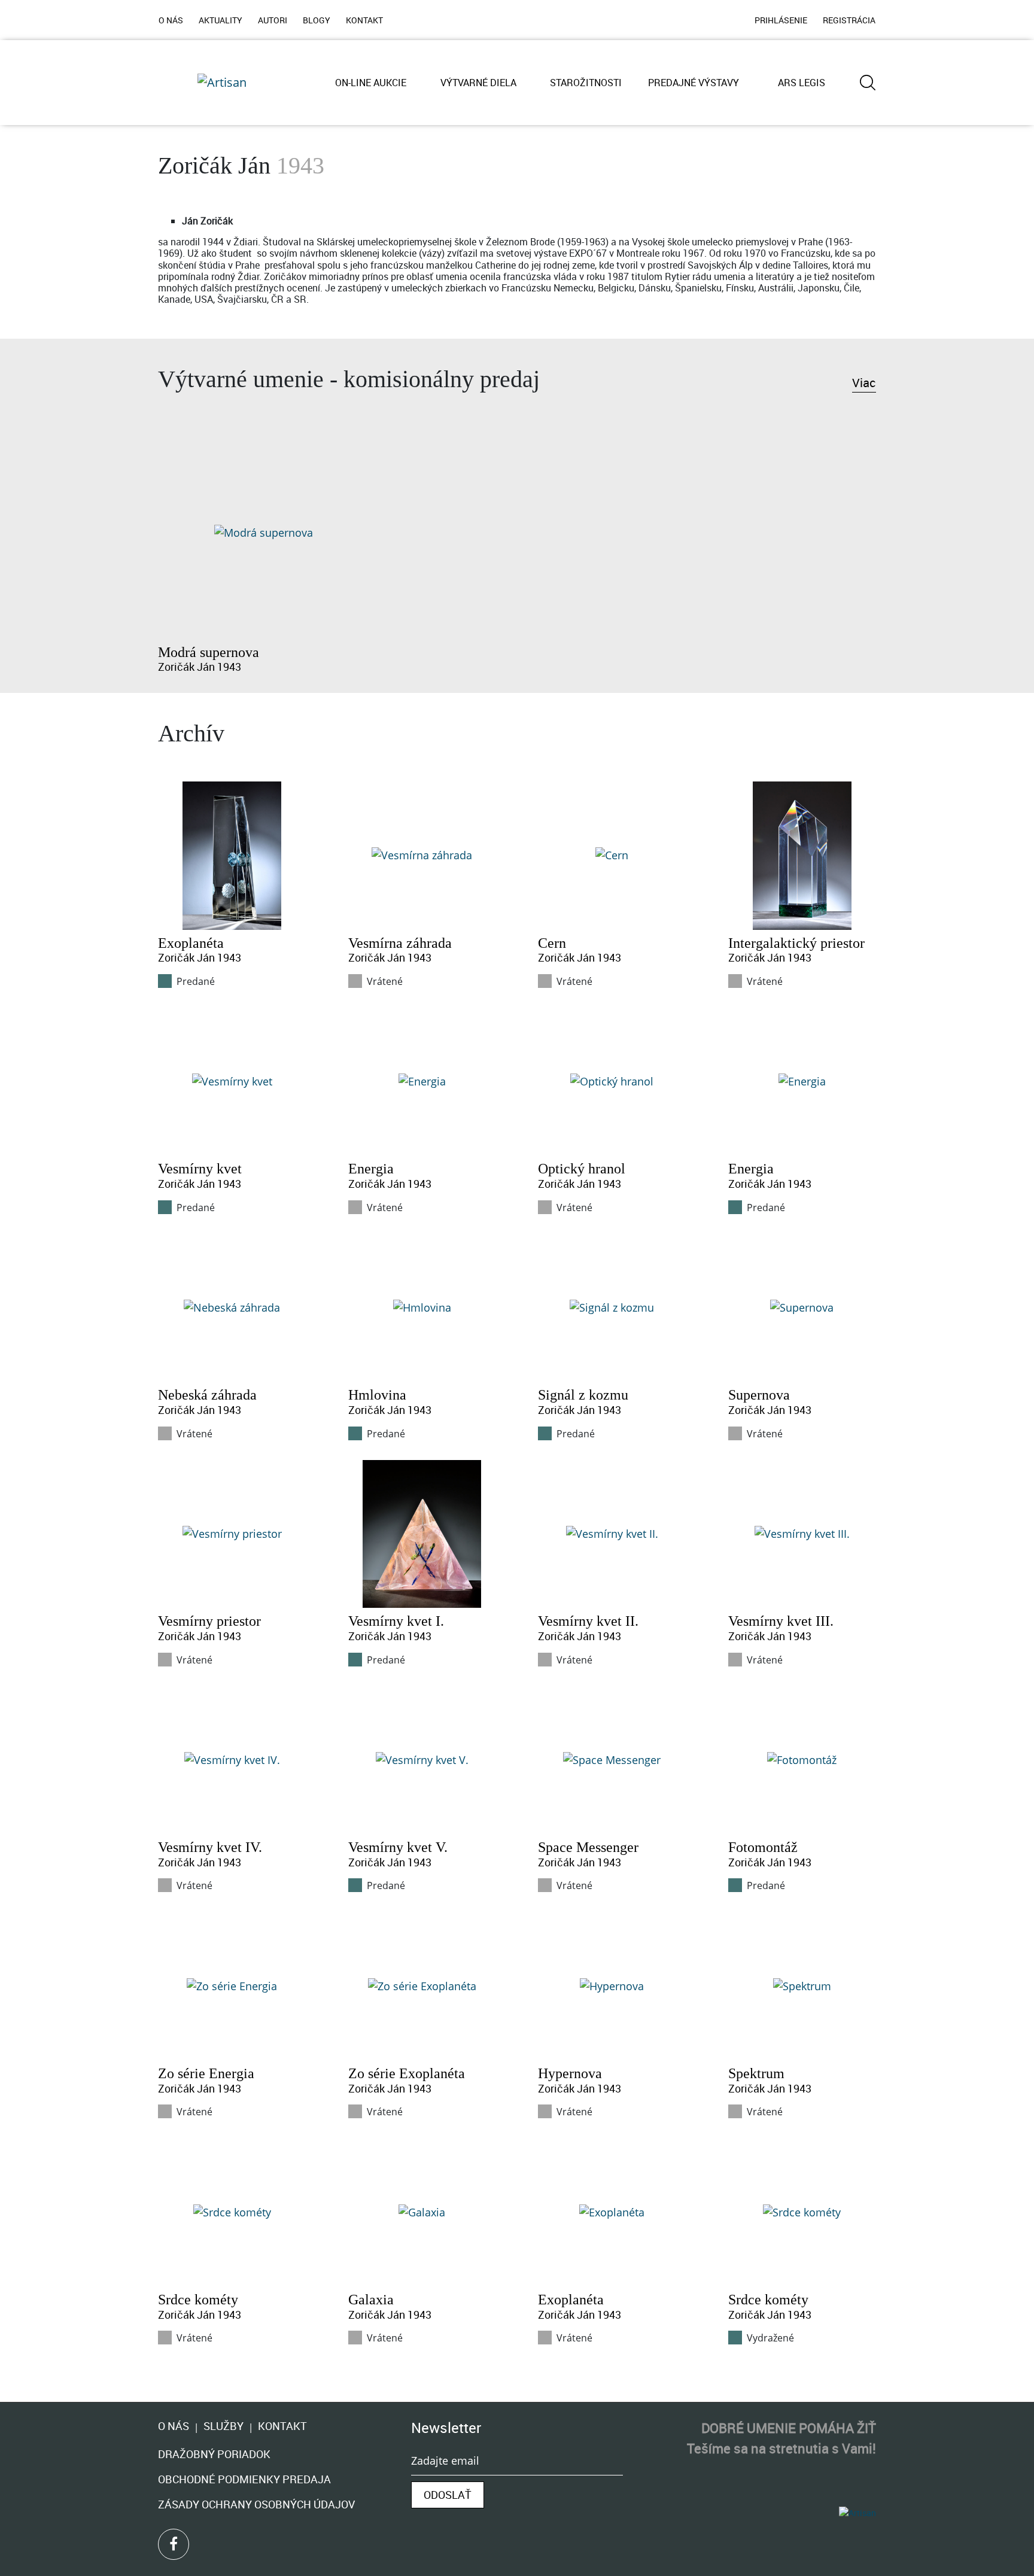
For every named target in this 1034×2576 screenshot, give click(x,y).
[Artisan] (222, 83)
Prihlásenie (781, 20)
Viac (864, 383)
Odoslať (448, 2495)
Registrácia (849, 20)
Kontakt (282, 2427)
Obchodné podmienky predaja (244, 2479)
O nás (174, 2427)
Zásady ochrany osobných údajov (256, 2504)
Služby (223, 2427)
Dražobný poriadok (214, 2454)
